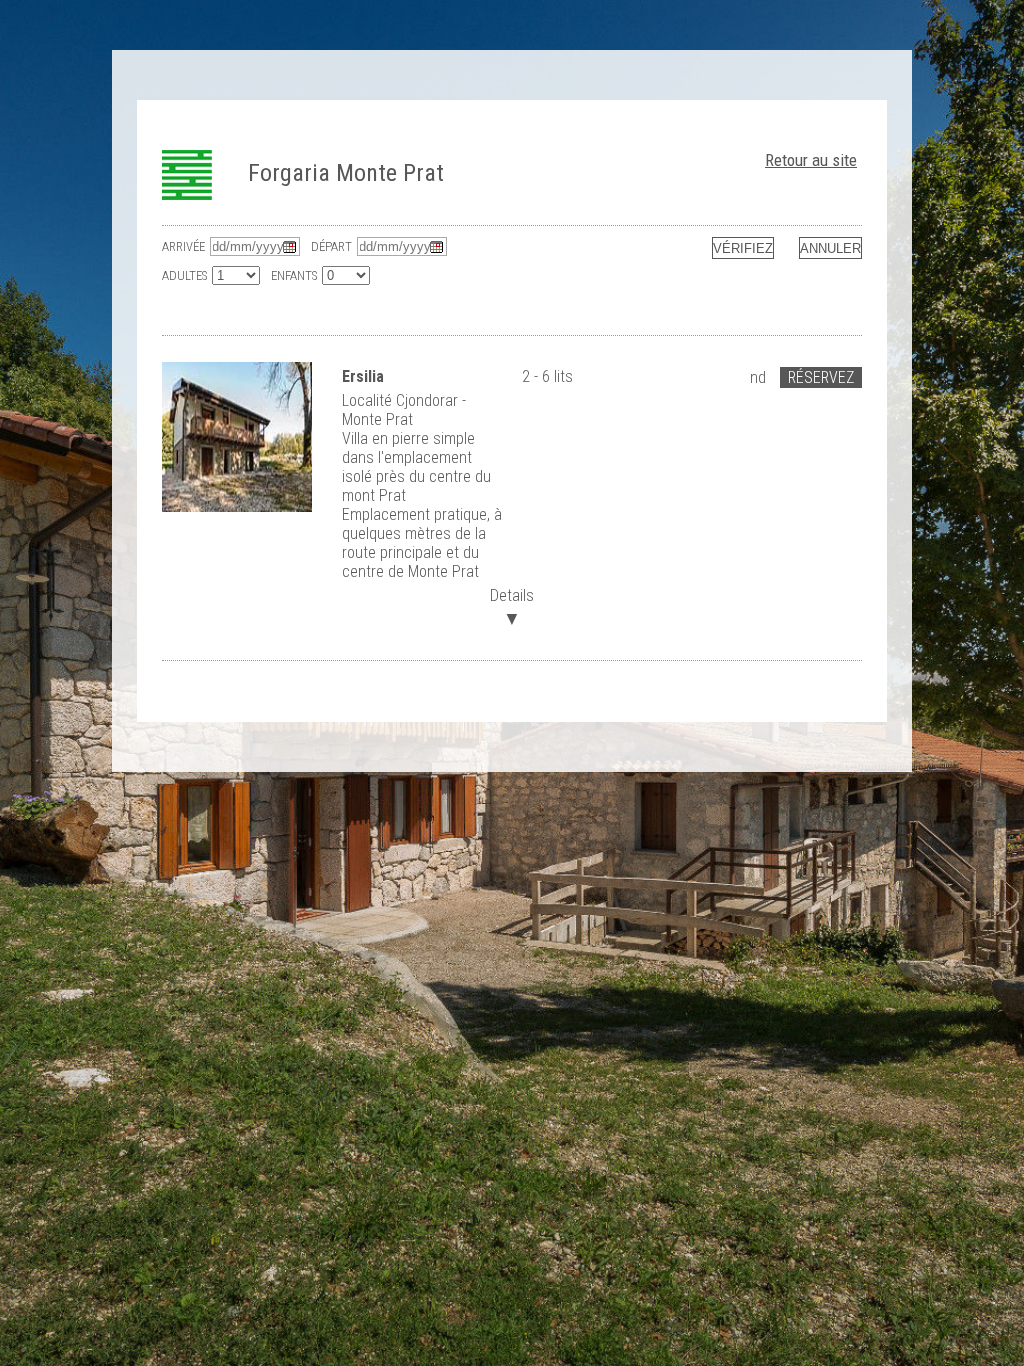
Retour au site (811, 160)
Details (512, 605)
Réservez (821, 377)
